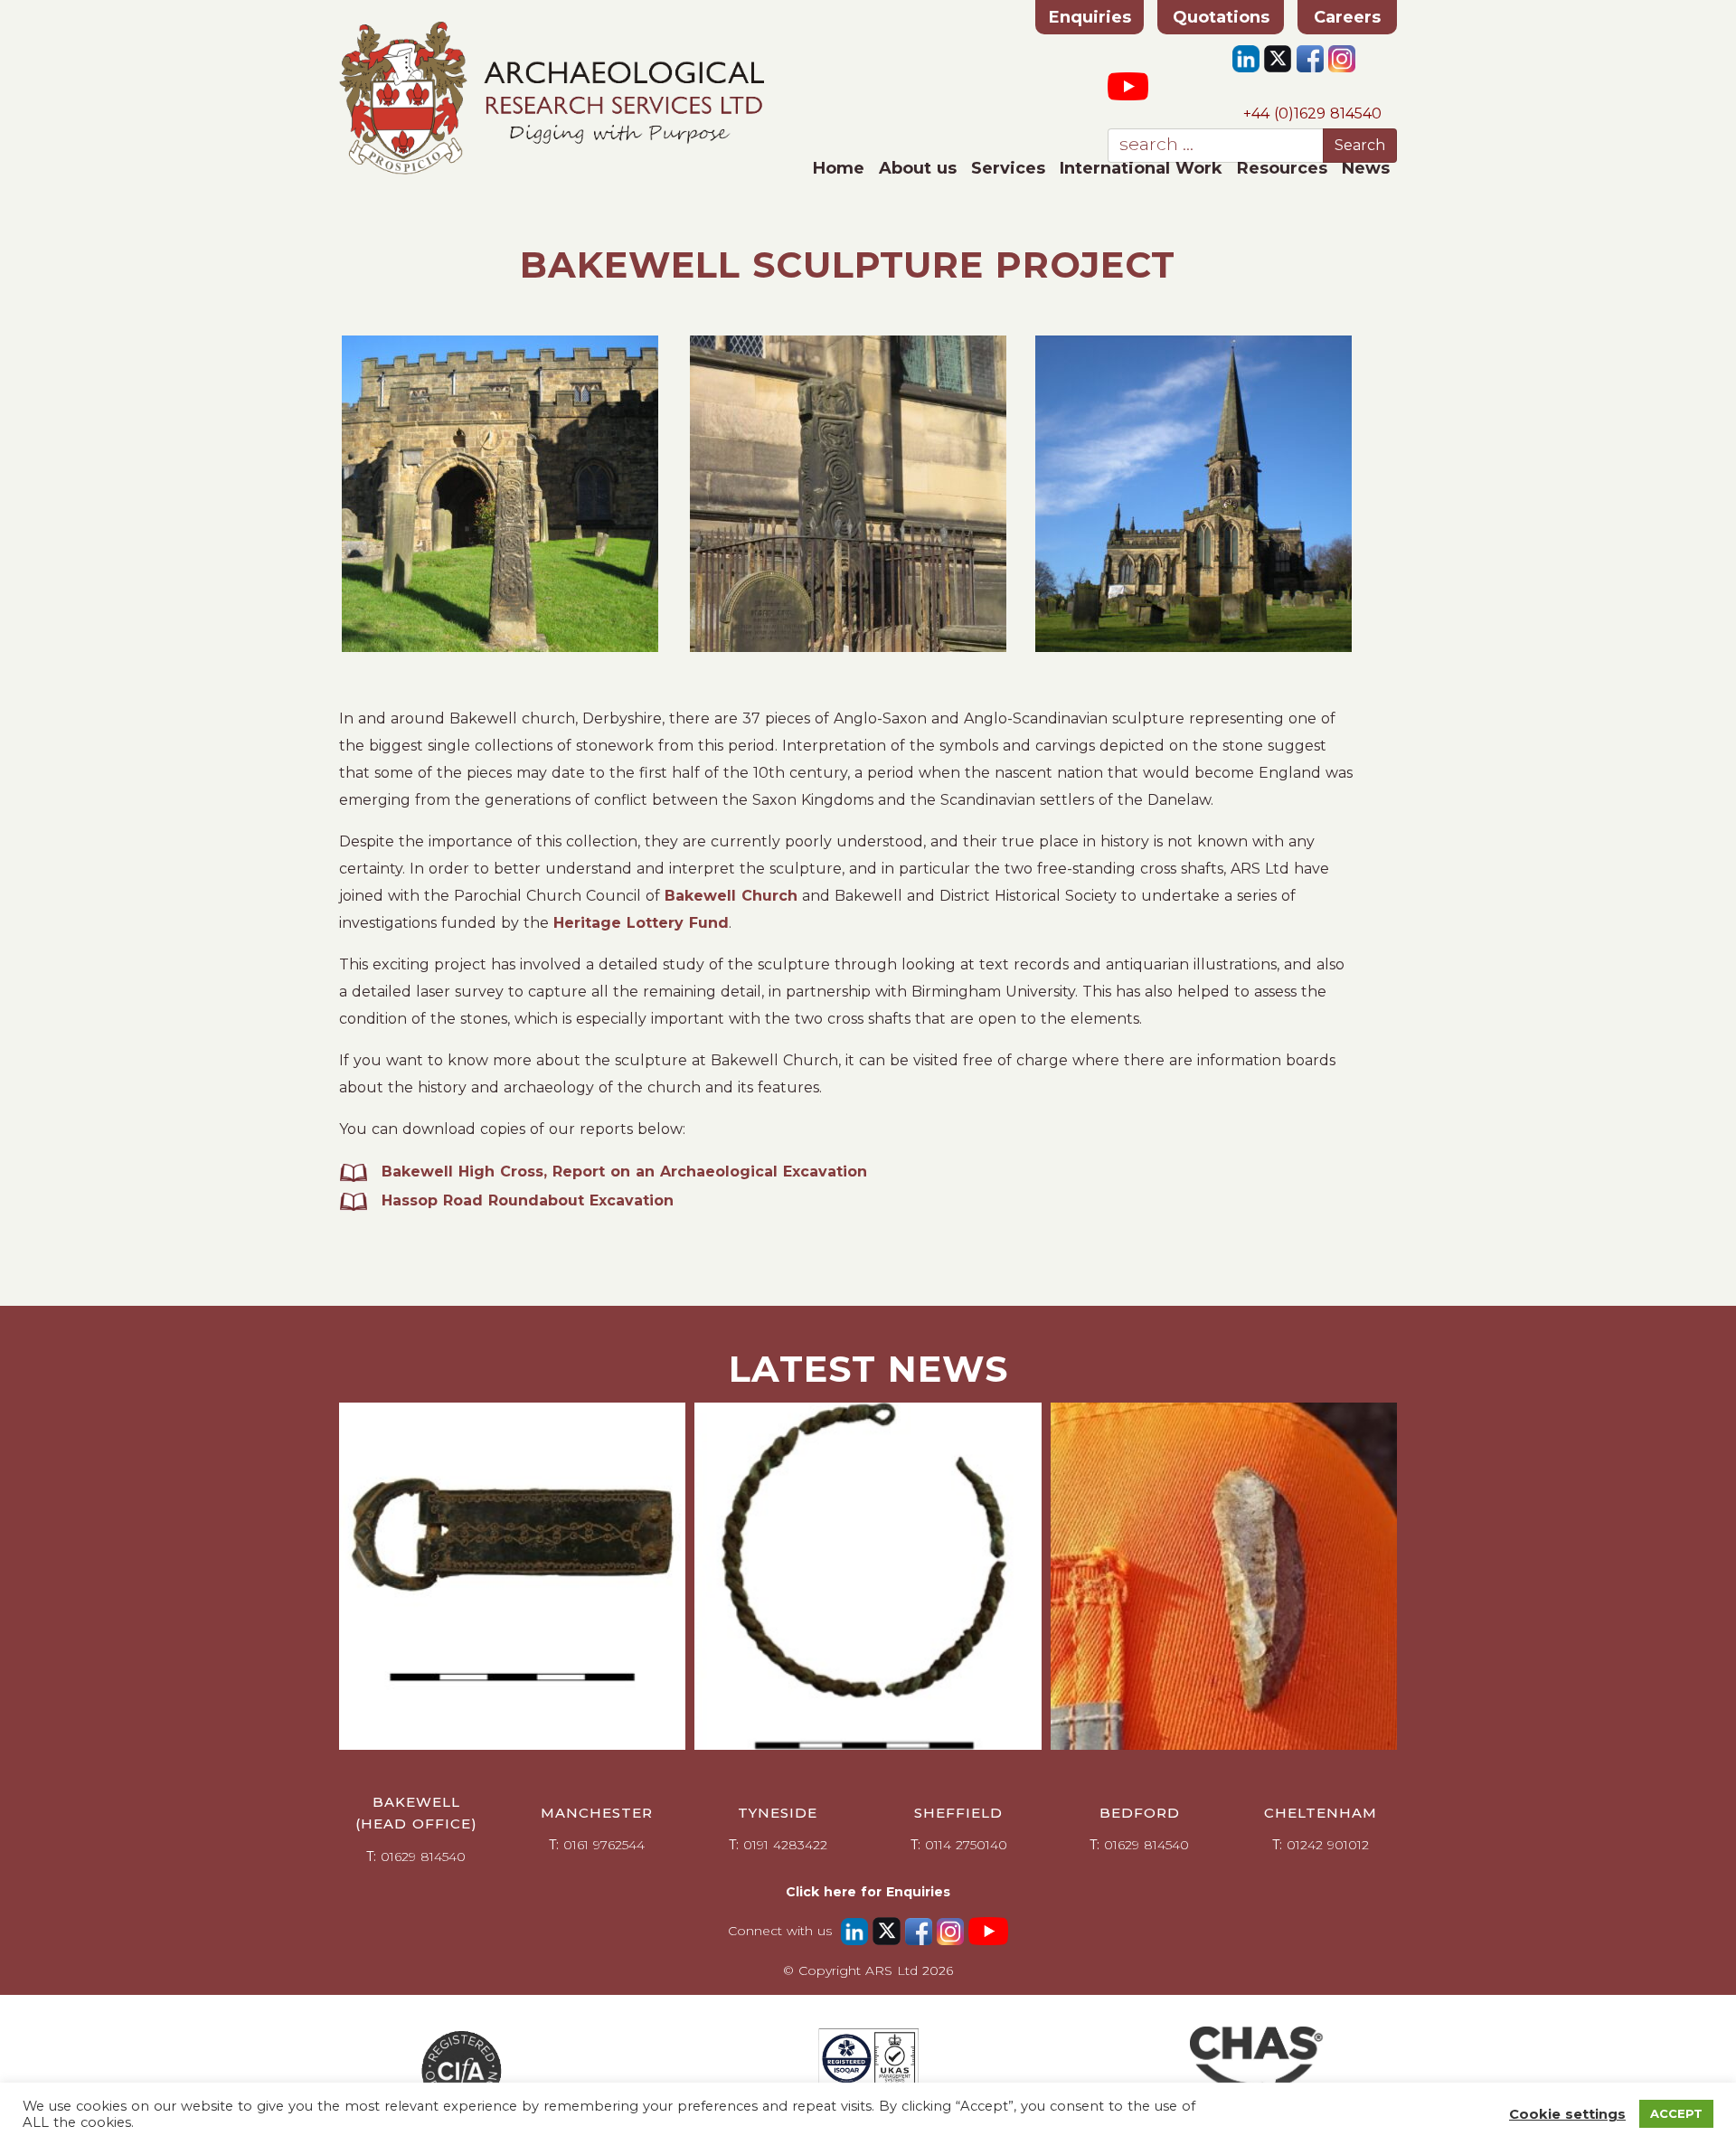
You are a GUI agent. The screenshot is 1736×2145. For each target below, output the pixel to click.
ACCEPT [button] (1676, 2113)
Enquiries (1090, 17)
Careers (1347, 17)
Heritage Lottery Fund (641, 923)
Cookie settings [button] (1567, 2114)
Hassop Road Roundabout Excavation (528, 1200)
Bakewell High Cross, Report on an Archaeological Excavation (624, 1172)
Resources (1282, 168)
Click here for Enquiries (868, 1892)
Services (1008, 168)
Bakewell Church (731, 896)
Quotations (1221, 17)
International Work (1141, 168)
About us (918, 168)
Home (839, 168)
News (1366, 168)
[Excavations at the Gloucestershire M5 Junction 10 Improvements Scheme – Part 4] (512, 1576)
